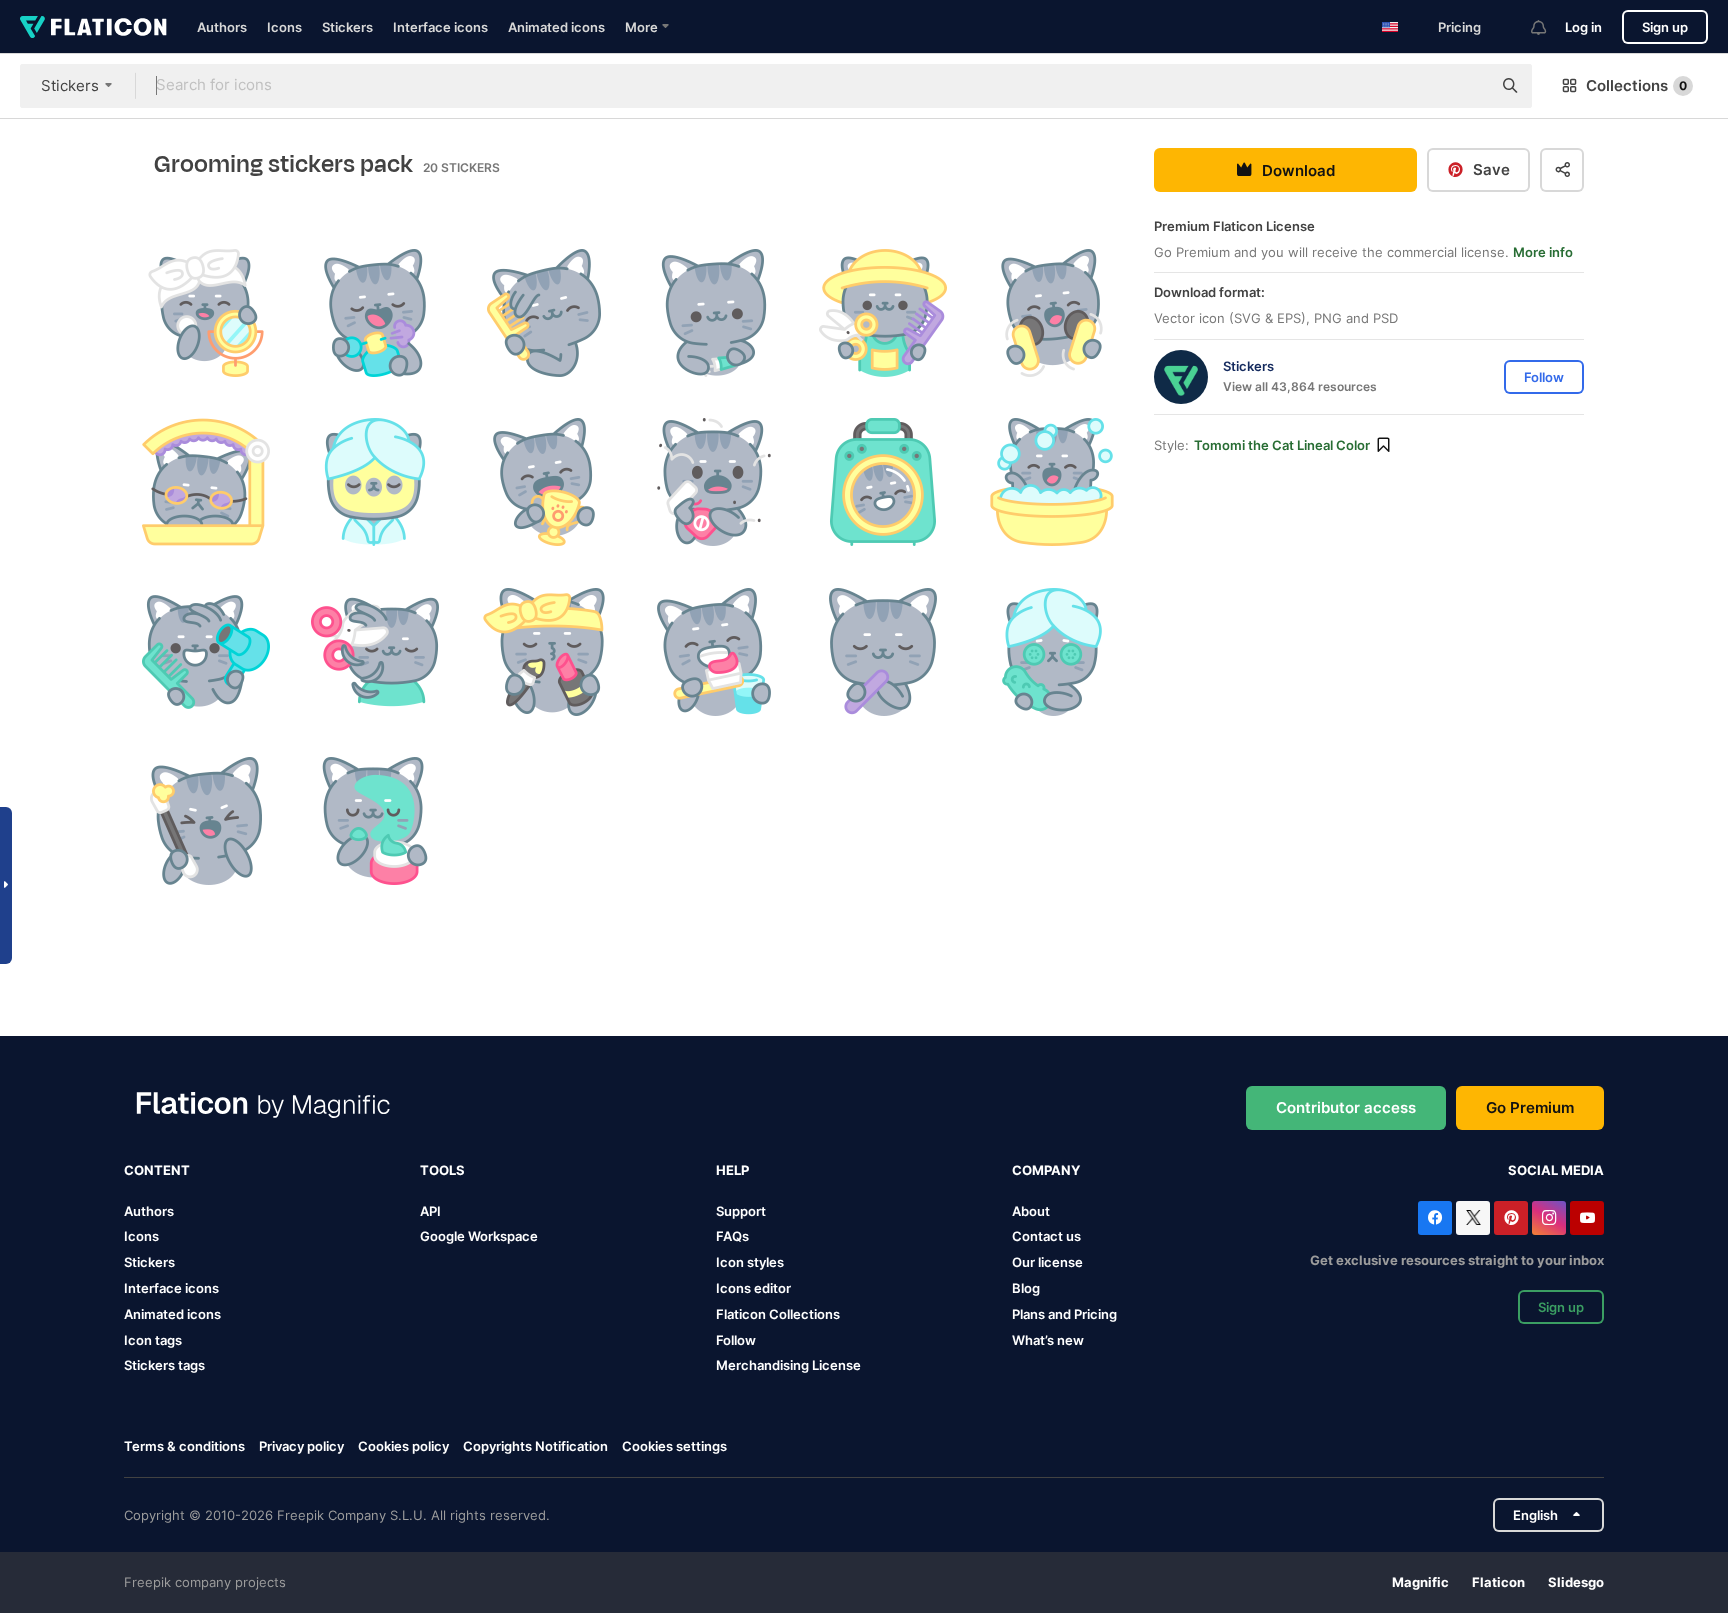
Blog (1026, 1288)
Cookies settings (674, 1446)
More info (1543, 252)
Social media (1556, 1170)
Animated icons (556, 27)
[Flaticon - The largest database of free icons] (93, 27)
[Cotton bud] (206, 821)
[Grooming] (206, 313)
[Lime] (883, 652)
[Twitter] (1473, 1218)
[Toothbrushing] (713, 652)
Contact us (1046, 1236)
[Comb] (544, 313)
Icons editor (753, 1288)
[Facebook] (1435, 1218)
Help (732, 1170)
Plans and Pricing (1064, 1314)
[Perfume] (375, 313)
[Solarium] (206, 482)
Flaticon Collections (778, 1314)
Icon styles (750, 1262)
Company (1046, 1170)
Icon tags (153, 1340)
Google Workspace (479, 1236)
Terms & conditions (184, 1446)
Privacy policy (301, 1446)
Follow (736, 1340)
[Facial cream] (375, 821)
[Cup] (544, 482)
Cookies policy (403, 1446)
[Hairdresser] (883, 313)
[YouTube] (1587, 1218)
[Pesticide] (713, 482)
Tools (442, 1170)
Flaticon (1498, 1582)
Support (741, 1211)
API (430, 1211)
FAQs (732, 1236)
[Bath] (1052, 482)
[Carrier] (883, 482)
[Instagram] (1549, 1218)
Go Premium (1530, 1107)
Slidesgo (1576, 1582)
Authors (222, 27)
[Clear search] (1466, 86)
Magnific (1420, 1582)
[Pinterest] (1511, 1218)
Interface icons (440, 27)
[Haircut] (375, 652)
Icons (284, 27)
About (1031, 1211)
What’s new (1048, 1340)
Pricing (1459, 27)
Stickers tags (164, 1365)
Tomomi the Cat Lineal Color (1282, 445)
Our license (1047, 1262)
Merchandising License (788, 1365)
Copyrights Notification (535, 1446)
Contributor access (1346, 1107)
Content (157, 1170)
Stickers (347, 27)
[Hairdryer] (206, 652)
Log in (1583, 27)
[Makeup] (544, 652)
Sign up (1665, 27)
